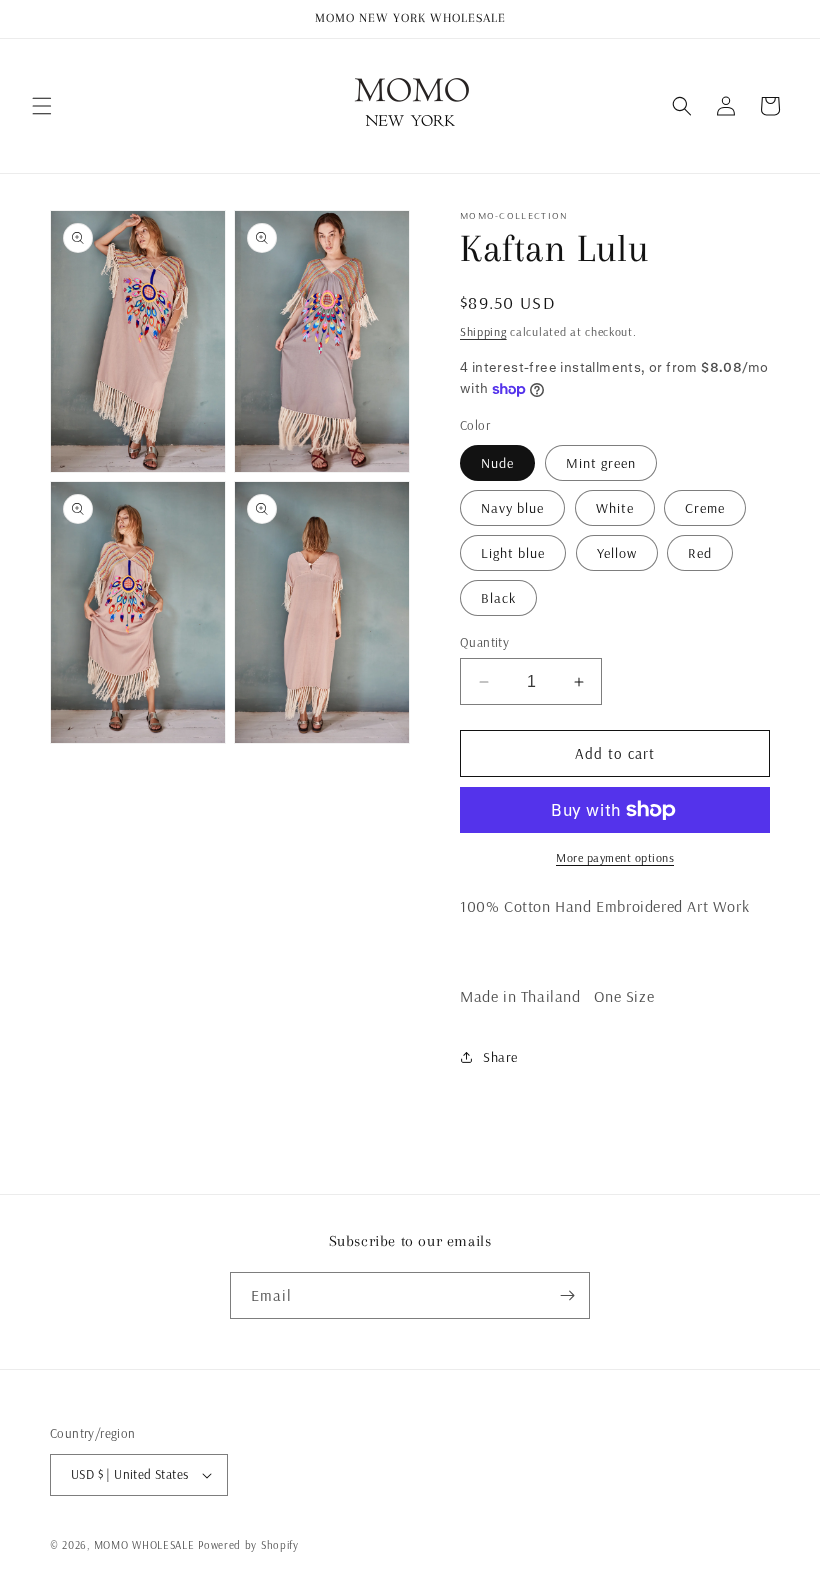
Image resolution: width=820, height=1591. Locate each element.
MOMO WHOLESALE (144, 1545)
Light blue (513, 553)
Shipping (483, 331)
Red (700, 553)
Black (498, 598)
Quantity (484, 642)
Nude (497, 463)
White (615, 508)
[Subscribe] (567, 1295)
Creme (705, 508)
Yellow (617, 553)
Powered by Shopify (248, 1545)
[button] (42, 106)
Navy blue (512, 508)
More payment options (615, 857)
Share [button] (500, 1057)
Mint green (601, 463)
